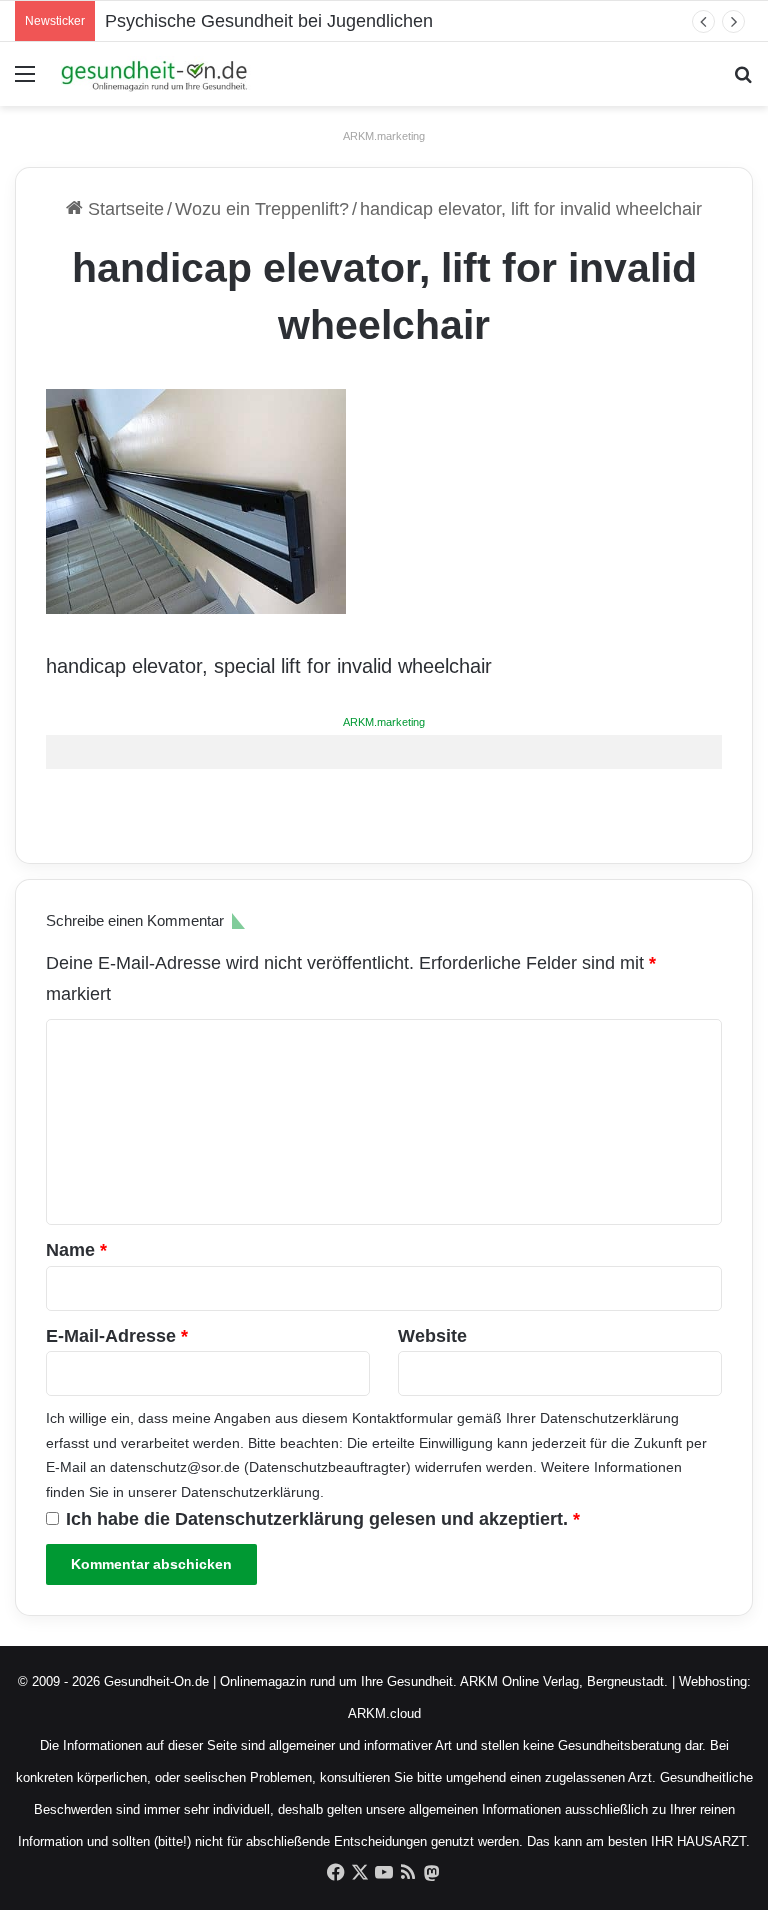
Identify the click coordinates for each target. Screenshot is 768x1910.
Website (432, 1336)
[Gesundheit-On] (156, 74)
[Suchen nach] (743, 81)
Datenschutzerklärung (609, 1418)
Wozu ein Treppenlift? (262, 209)
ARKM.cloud (384, 1713)
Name (76, 1250)
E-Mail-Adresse (117, 1336)
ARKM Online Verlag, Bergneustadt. (564, 1681)
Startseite (123, 209)
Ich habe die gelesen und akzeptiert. (323, 1519)
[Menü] (25, 81)
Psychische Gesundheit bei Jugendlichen (269, 21)
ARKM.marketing (384, 136)
